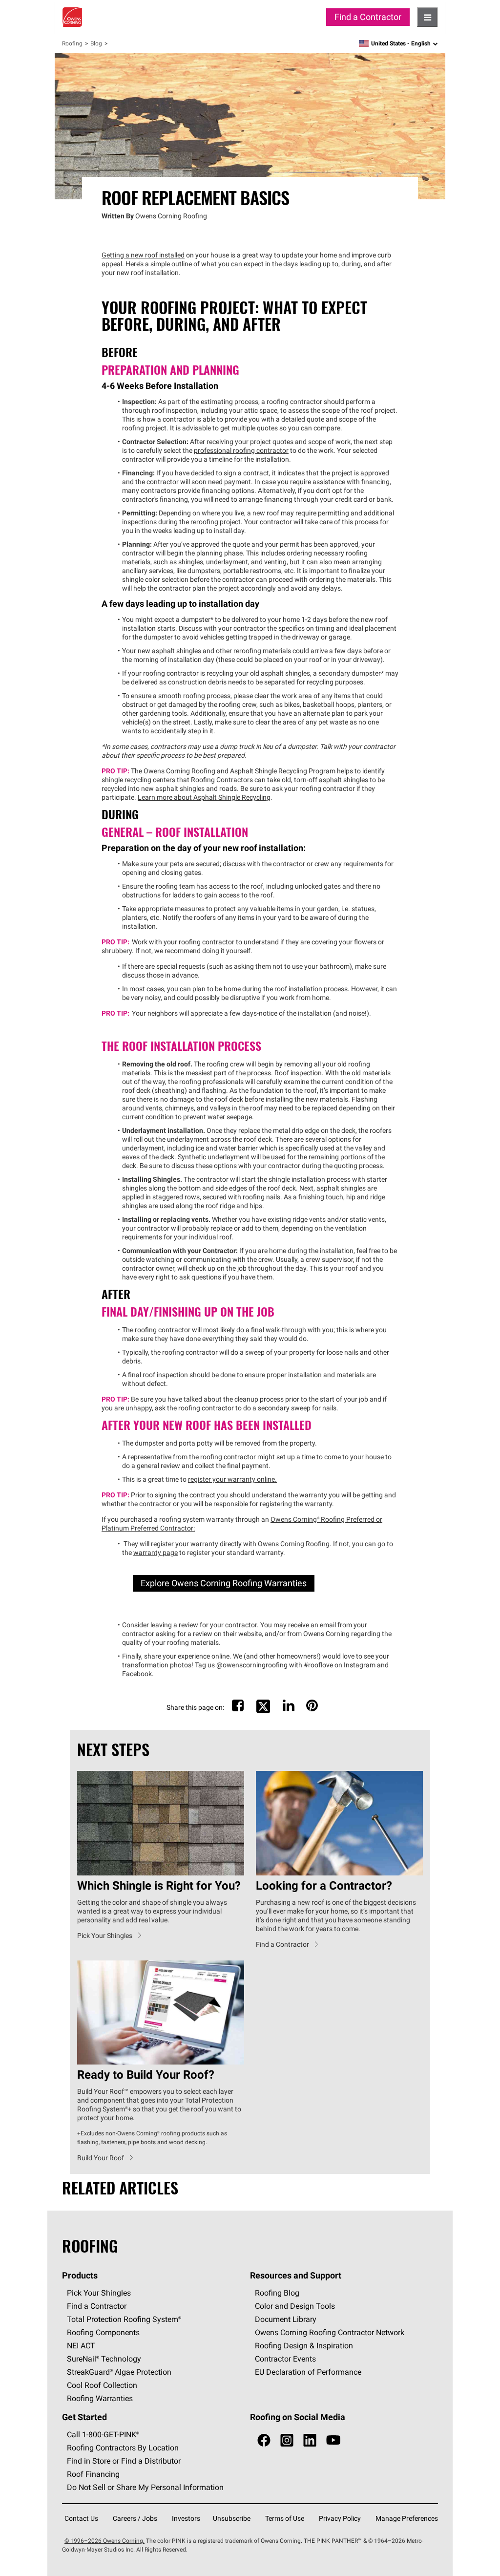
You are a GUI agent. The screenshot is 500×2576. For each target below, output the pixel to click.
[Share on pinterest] (312, 1708)
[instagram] (287, 2440)
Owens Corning (72, 17)
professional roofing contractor (241, 450)
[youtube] (333, 2440)
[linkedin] (310, 2440)
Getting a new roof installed (143, 255)
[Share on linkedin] (289, 1708)
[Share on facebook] (238, 1708)
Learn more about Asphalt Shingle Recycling (204, 797)
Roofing (72, 43)
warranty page (156, 1553)
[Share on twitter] (263, 1712)
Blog (96, 43)
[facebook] (264, 2440)
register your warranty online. (232, 1479)
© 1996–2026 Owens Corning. (104, 2541)
